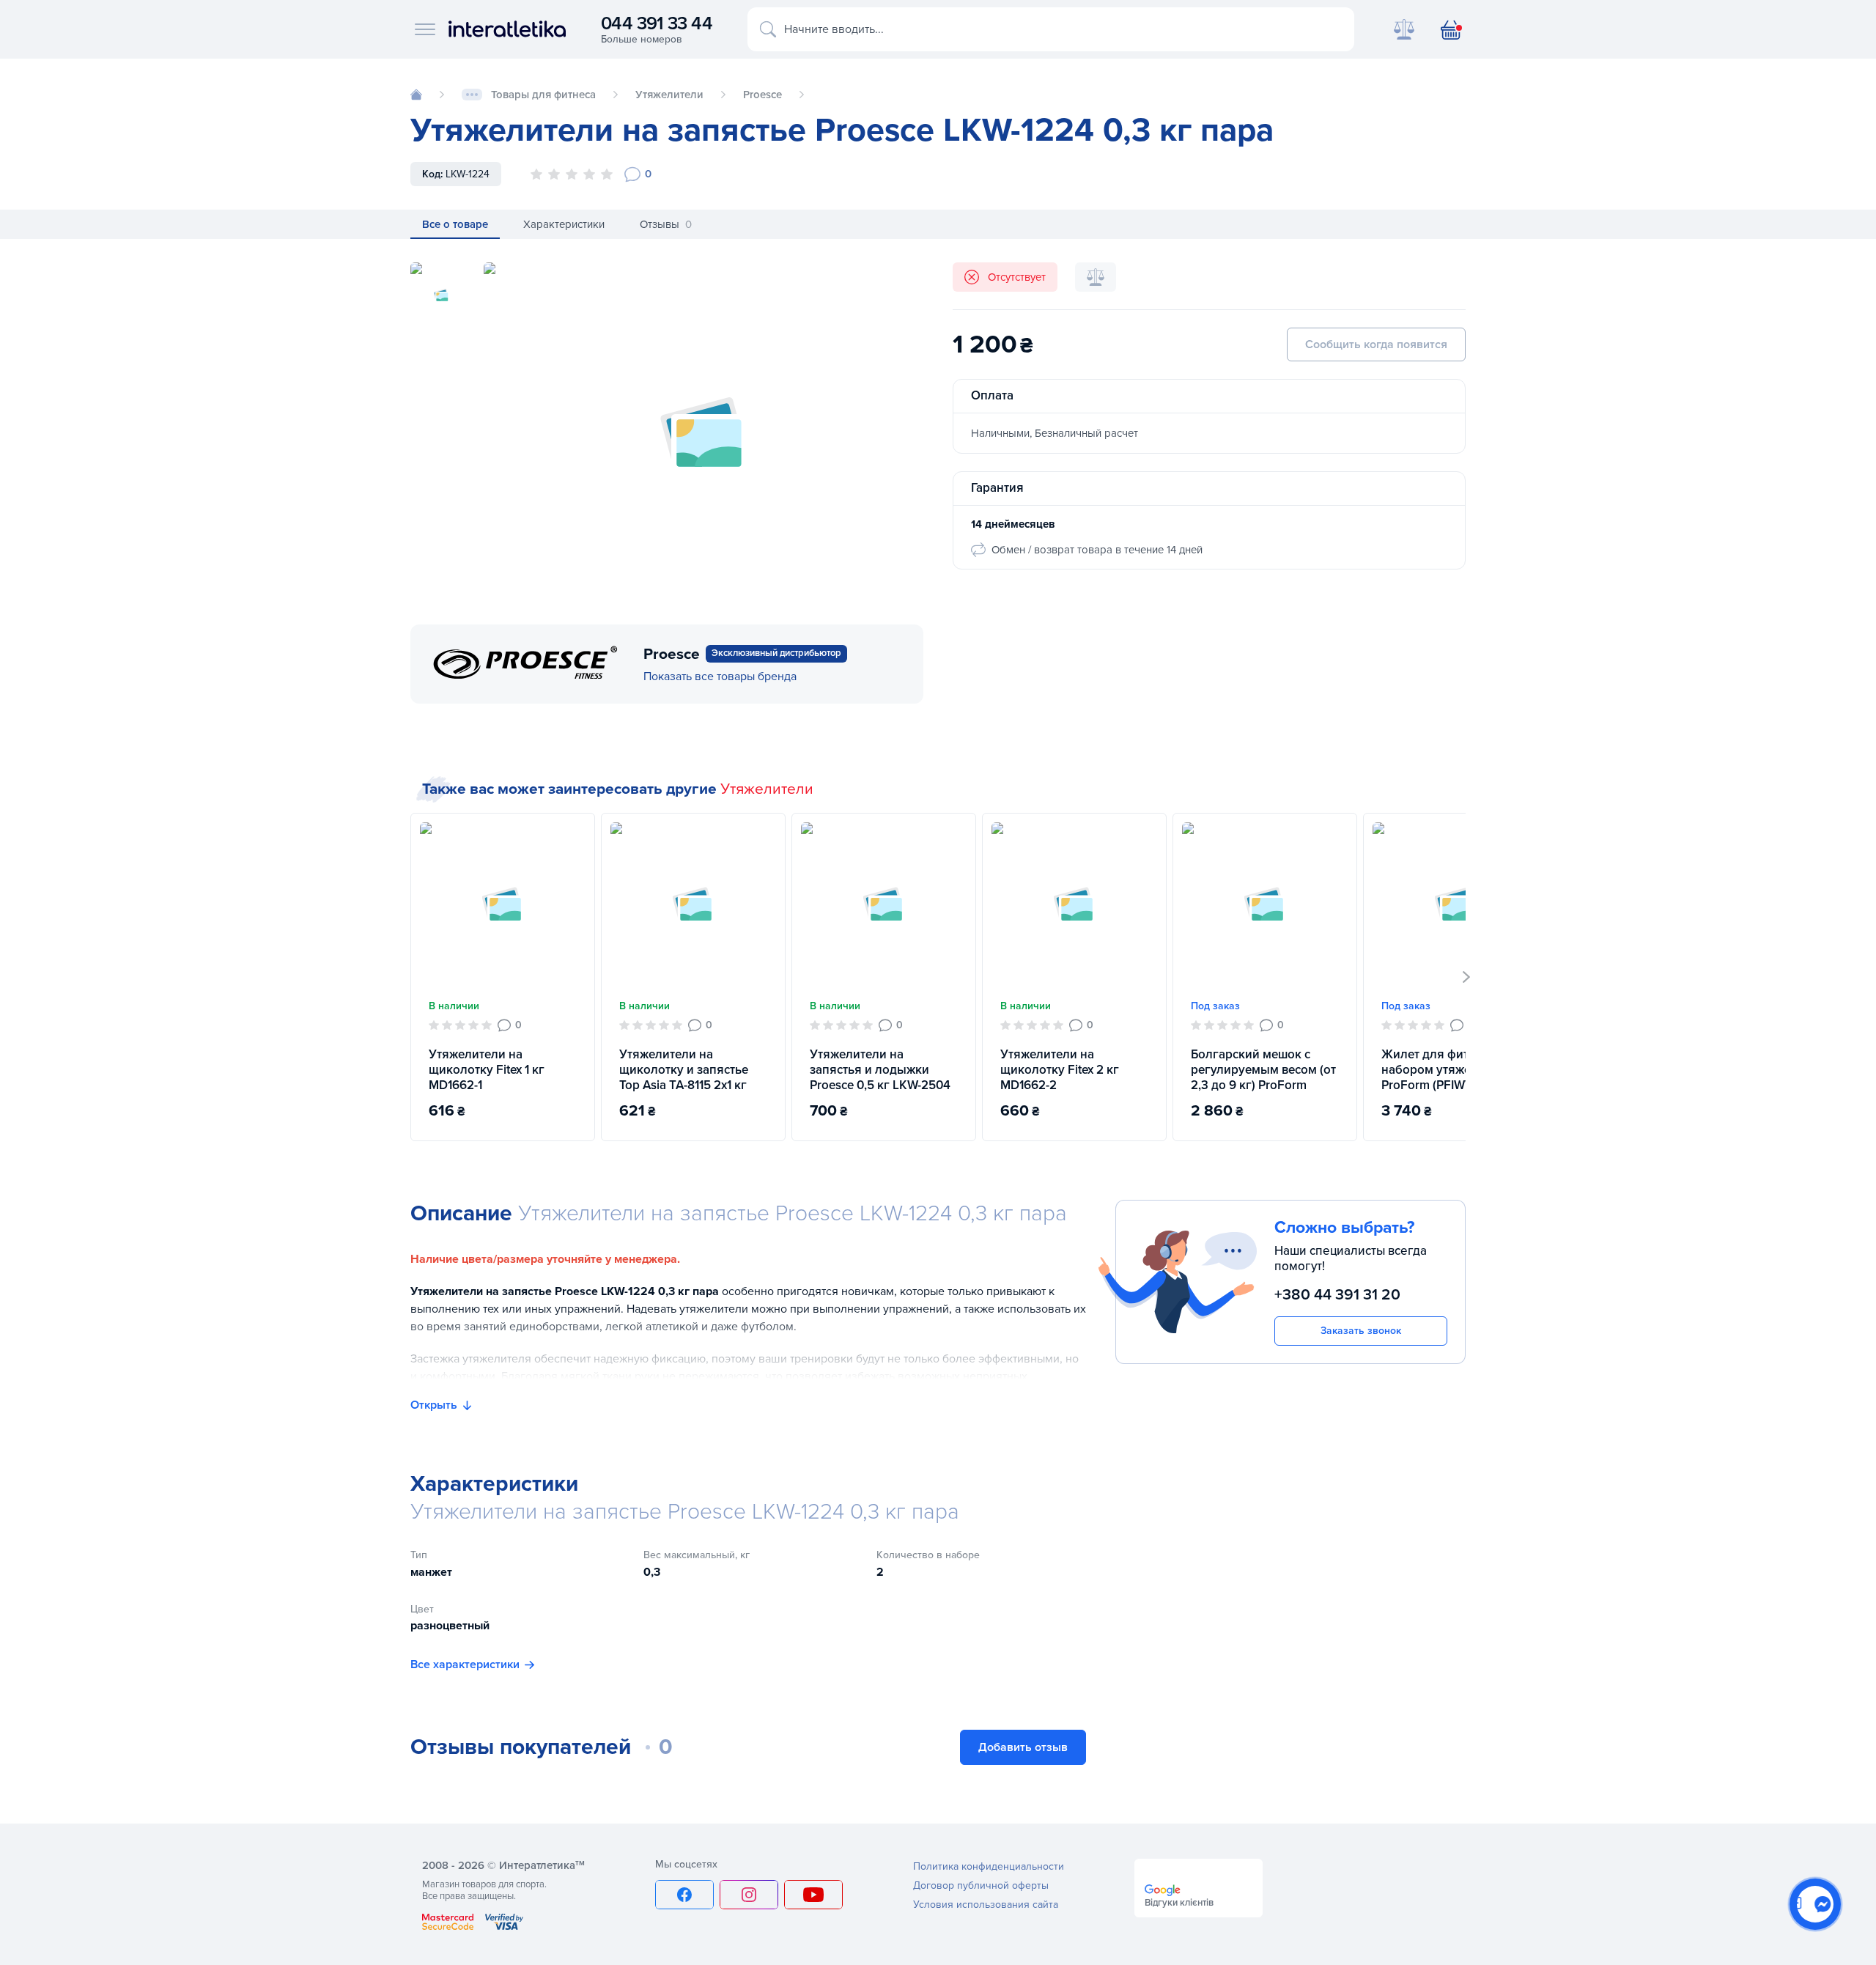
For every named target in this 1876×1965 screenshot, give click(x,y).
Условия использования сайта (986, 1905)
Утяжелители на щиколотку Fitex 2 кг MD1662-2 (1060, 1070)
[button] (1467, 977)
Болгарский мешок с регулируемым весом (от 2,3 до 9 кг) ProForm (1263, 1070)
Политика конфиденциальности (989, 1866)
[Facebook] (684, 1895)
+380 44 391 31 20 (1337, 1295)
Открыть (434, 1405)
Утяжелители (767, 789)
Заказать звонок (1361, 1331)
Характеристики (564, 224)
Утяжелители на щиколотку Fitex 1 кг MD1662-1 (487, 1070)
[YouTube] (813, 1895)
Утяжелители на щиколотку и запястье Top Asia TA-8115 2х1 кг (684, 1070)
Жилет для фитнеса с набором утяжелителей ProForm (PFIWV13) (1450, 1070)
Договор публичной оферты (981, 1885)
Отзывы (666, 224)
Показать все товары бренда (720, 676)
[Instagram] (749, 1895)
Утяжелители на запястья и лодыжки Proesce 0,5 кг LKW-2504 (880, 1070)
